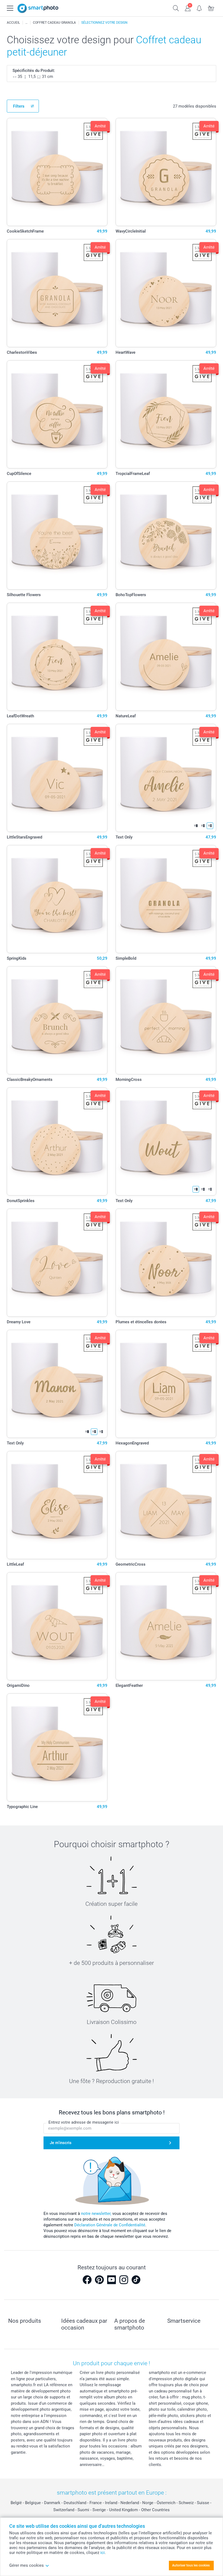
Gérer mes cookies (27, 2565)
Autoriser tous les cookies (191, 2565)
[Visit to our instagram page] (124, 2280)
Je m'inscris (61, 2143)
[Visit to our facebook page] (87, 2280)
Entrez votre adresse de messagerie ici (84, 2122)
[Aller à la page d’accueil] (38, 8)
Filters (19, 106)
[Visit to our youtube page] (112, 2280)
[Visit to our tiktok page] (136, 2280)
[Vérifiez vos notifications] (199, 8)
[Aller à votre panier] (211, 8)
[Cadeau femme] (26, 23)
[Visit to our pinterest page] (99, 2280)
